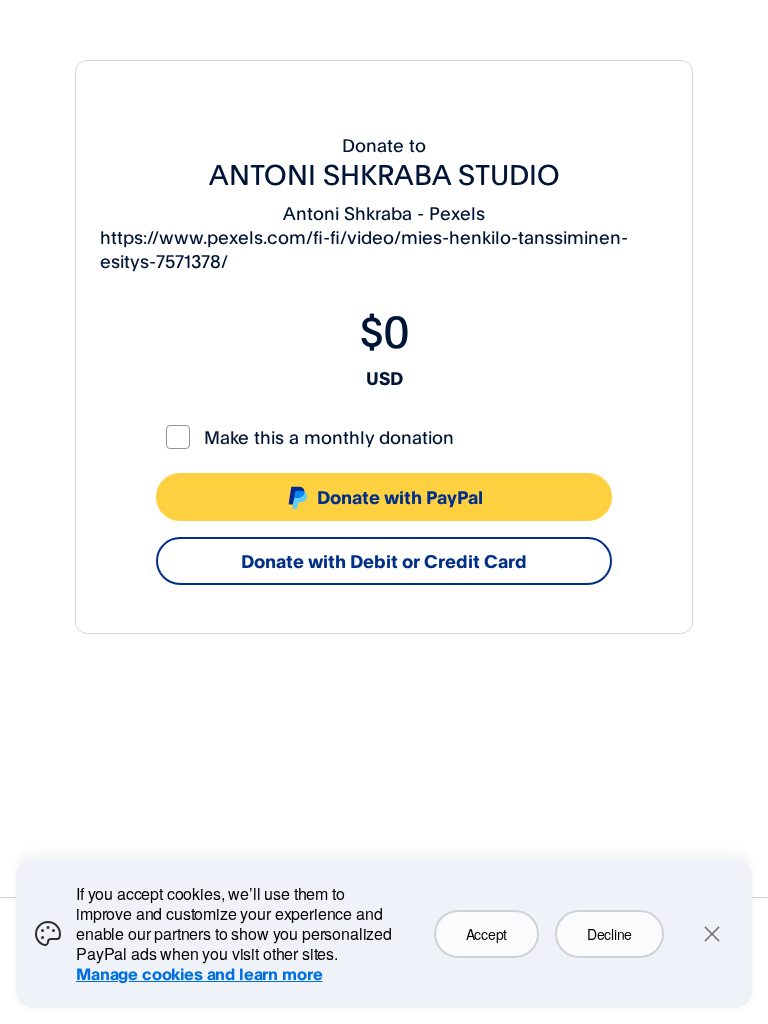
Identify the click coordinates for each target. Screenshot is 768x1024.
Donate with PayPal (400, 497)
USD (384, 378)
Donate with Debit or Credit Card (384, 561)
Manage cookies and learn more (199, 974)
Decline (609, 934)
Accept (486, 934)
